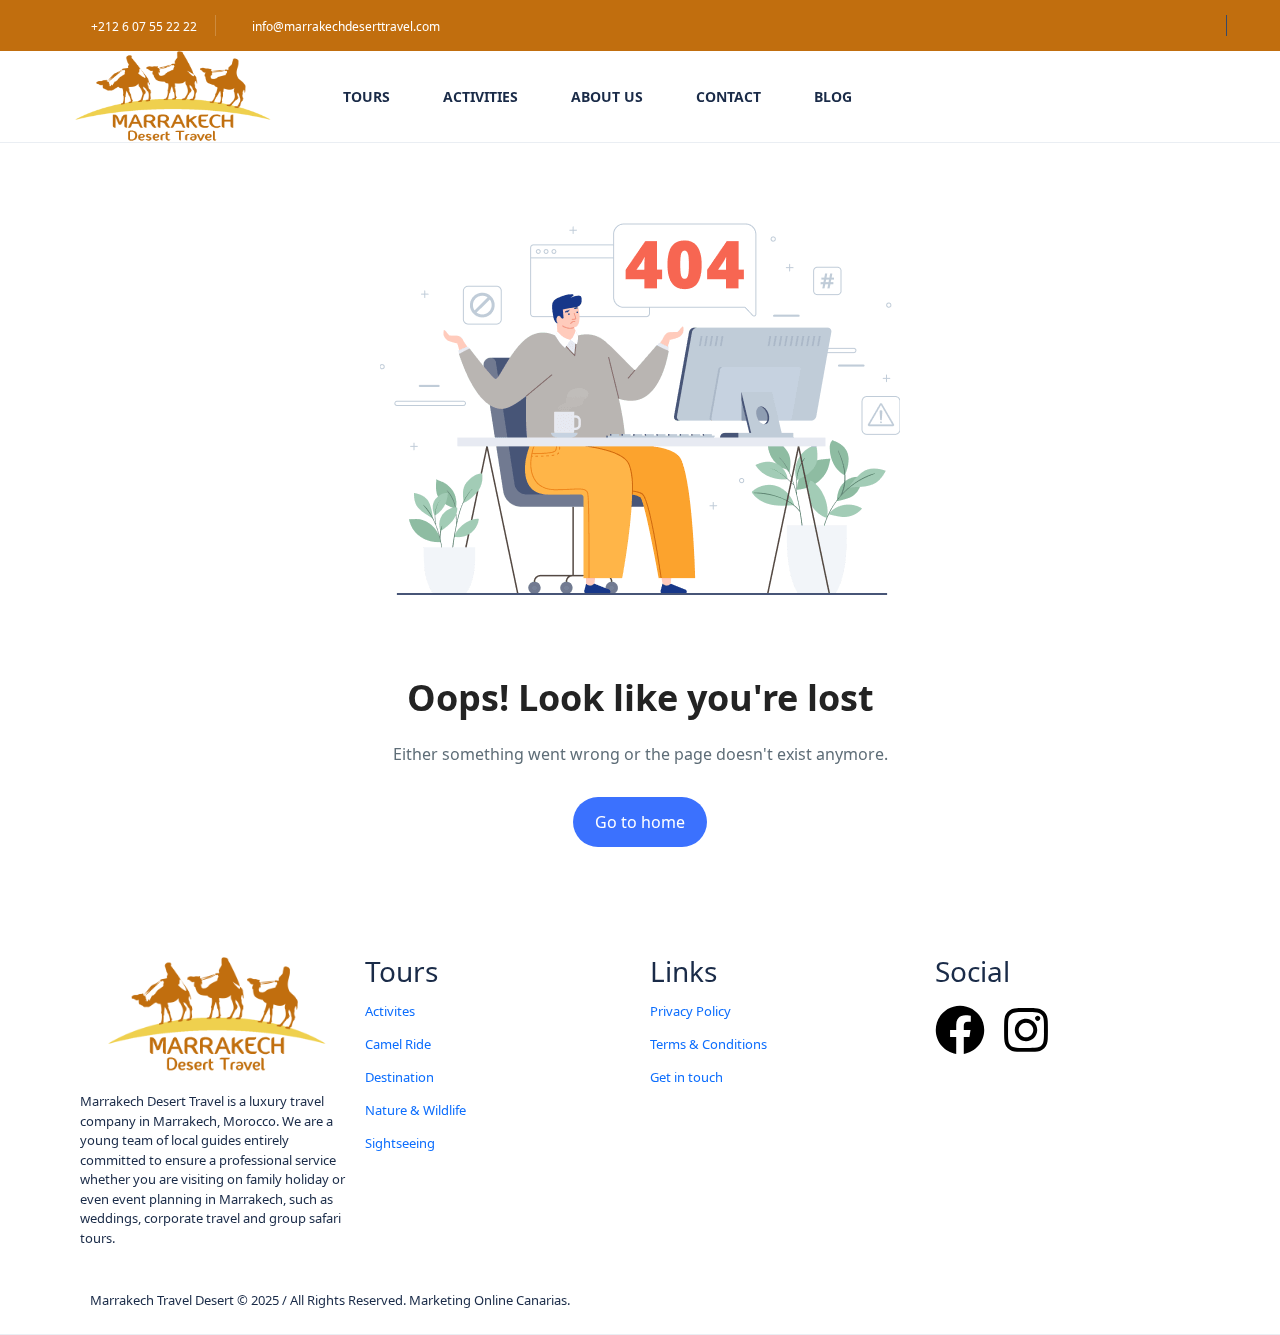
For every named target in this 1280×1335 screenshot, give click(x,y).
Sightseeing (400, 1143)
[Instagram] (1026, 1030)
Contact (728, 96)
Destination (399, 1077)
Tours (366, 96)
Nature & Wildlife (415, 1110)
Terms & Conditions (708, 1044)
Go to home (640, 822)
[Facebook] (960, 1030)
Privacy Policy (690, 1011)
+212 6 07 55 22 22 (144, 26)
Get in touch (686, 1077)
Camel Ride (398, 1044)
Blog (833, 96)
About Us (607, 96)
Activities (480, 96)
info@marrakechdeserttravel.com (346, 26)
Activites (390, 1011)
